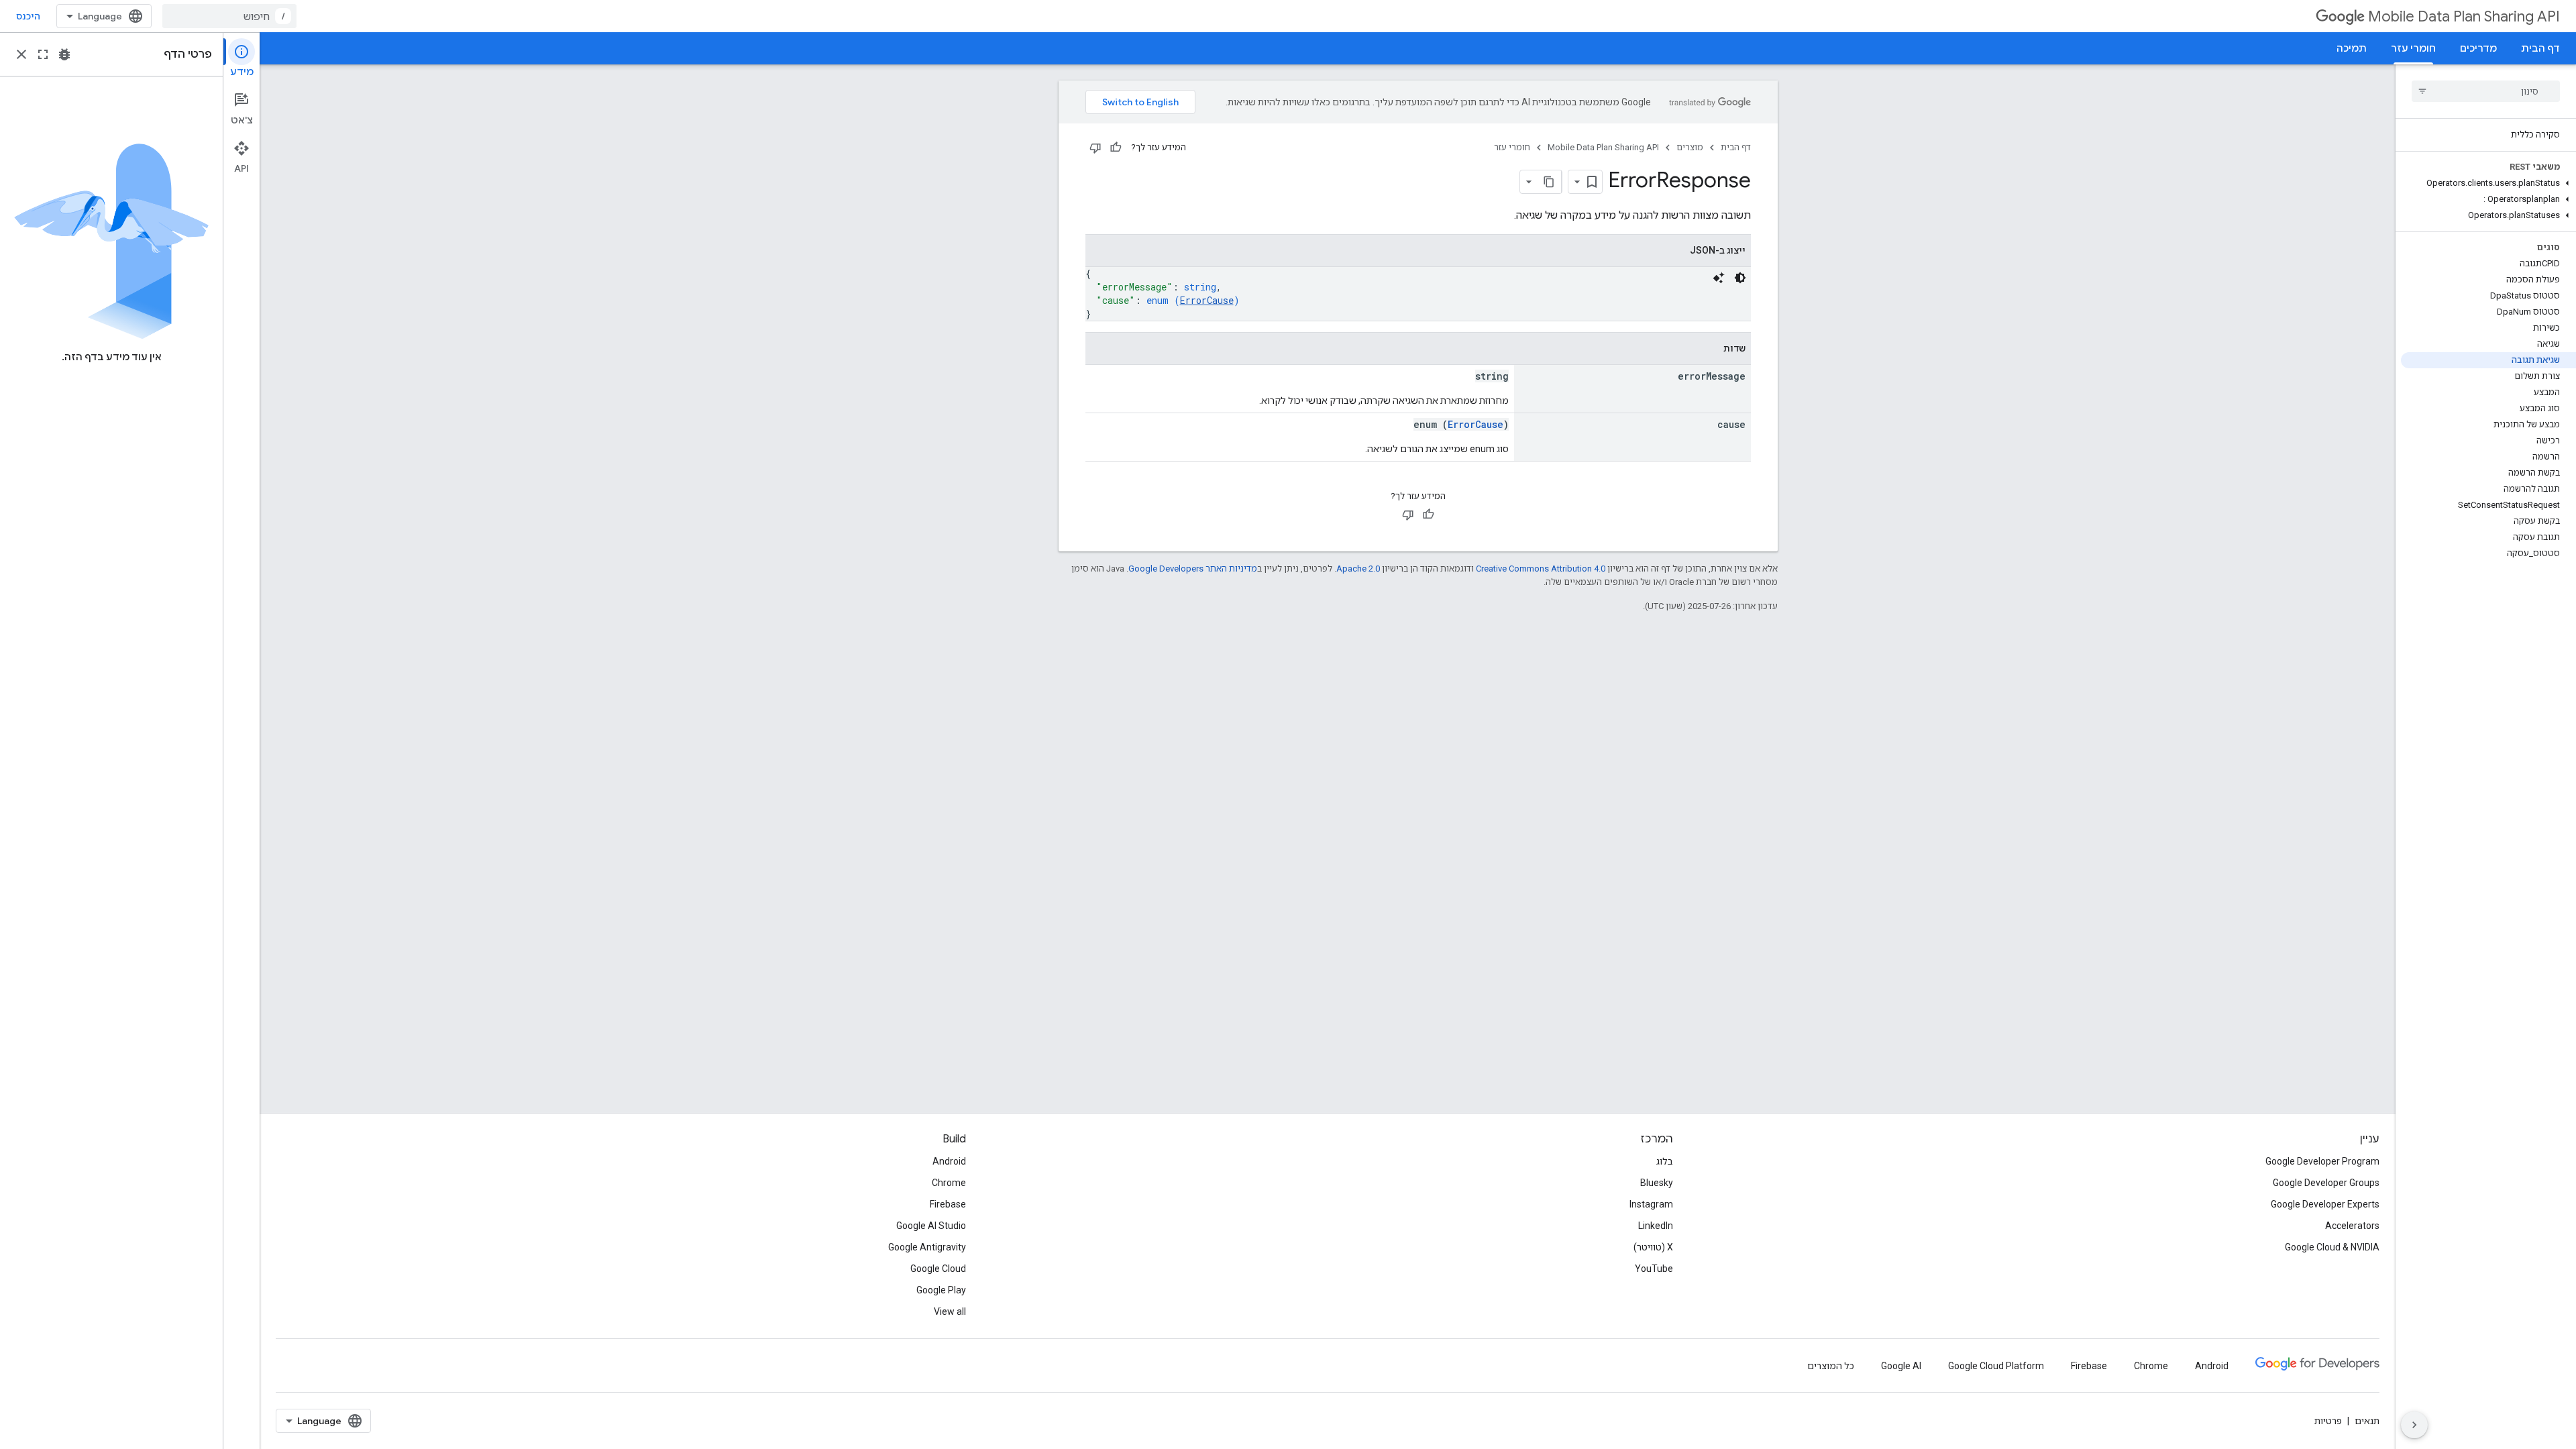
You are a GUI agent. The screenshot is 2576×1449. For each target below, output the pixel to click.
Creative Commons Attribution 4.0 (1541, 569)
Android (949, 1161)
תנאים (2367, 1421)
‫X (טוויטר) (1653, 1247)
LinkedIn (1656, 1226)
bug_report (64, 54)
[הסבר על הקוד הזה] (1719, 278)
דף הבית (2540, 48)
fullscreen (43, 54)
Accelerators (2352, 1226)
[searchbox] (2486, 91)
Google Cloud (938, 1269)
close (21, 54)
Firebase (948, 1204)
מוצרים (1690, 147)
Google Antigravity (927, 1247)
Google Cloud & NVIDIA (2332, 1247)
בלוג (1665, 1161)
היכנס (28, 16)
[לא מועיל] (1095, 148)
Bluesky (1657, 1183)
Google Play (941, 1290)
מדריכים (2478, 48)
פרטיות (2328, 1421)
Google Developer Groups (2326, 1183)
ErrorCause (1207, 300)
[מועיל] (1116, 148)
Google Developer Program (2322, 1161)
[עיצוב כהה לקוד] (1740, 278)
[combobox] (229, 16)
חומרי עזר (2413, 48)
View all (950, 1311)
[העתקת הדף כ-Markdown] (1550, 182)
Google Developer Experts (2325, 1204)
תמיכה (2352, 48)
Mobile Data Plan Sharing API (2464, 16)
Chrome (949, 1183)
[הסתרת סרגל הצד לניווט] (2414, 1425)
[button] (2488, 183)
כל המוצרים (1831, 1366)
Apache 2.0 (1358, 569)
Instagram (1651, 1204)
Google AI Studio (931, 1226)
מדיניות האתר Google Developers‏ (1193, 569)
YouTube (1654, 1269)
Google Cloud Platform (1996, 1366)
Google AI (1901, 1366)
